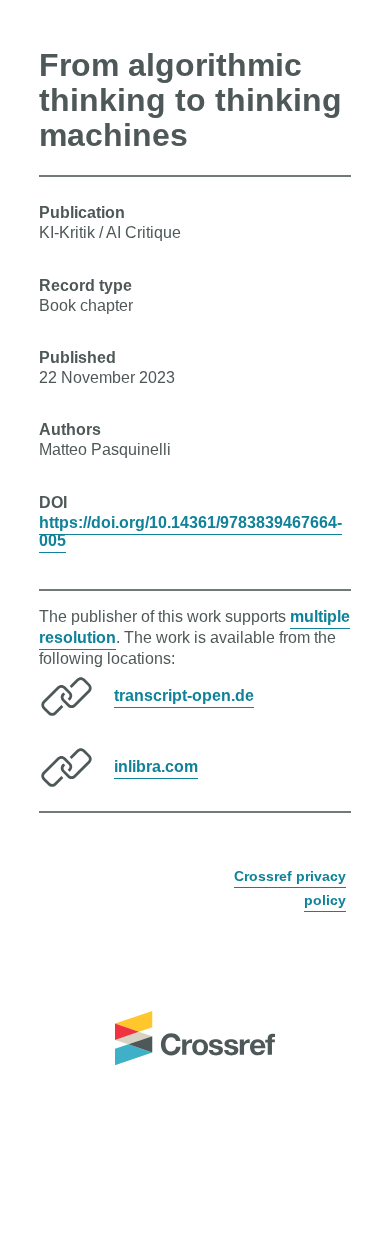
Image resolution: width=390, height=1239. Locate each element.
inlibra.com (156, 766)
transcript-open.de (184, 695)
